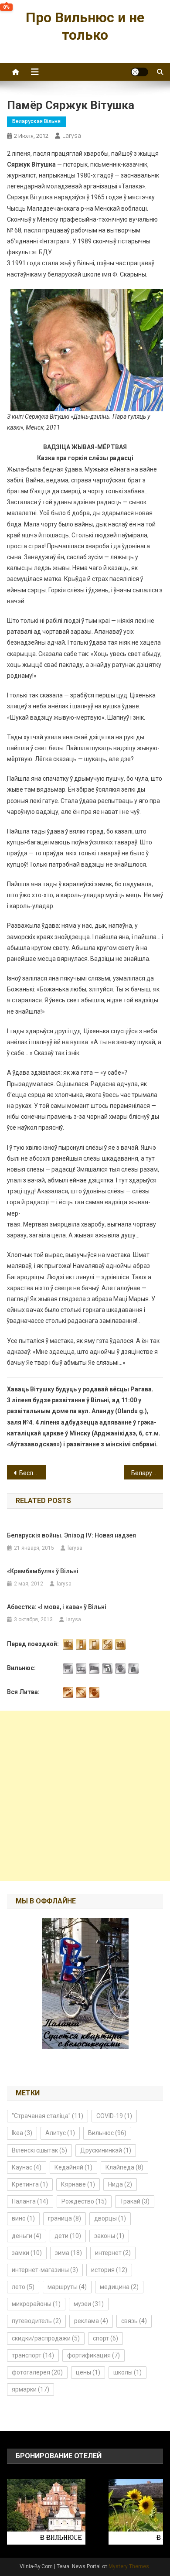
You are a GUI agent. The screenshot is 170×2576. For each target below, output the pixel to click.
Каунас (27, 2167)
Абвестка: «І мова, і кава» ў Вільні (57, 1607)
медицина (119, 2287)
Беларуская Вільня (36, 121)
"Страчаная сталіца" (48, 2116)
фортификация (93, 2355)
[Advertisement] (85, 1796)
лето (23, 2287)
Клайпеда (124, 2167)
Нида (120, 2184)
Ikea (22, 2133)
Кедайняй (73, 2167)
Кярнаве (78, 2184)
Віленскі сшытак (39, 2150)
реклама (91, 2321)
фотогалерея (37, 2372)
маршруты (67, 2287)
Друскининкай (106, 2150)
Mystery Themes (129, 2566)
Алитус (60, 2133)
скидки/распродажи (46, 2338)
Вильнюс (107, 2133)
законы (109, 2236)
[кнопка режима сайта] (139, 72)
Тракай (135, 2201)
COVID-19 (114, 2116)
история (109, 2270)
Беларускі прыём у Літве (147, 1473)
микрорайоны (36, 2304)
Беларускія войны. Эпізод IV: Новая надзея (71, 1535)
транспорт (33, 2355)
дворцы (110, 2218)
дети (68, 2236)
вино (23, 2218)
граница (65, 2218)
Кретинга (30, 2184)
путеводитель (36, 2321)
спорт (105, 2338)
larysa (72, 136)
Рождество (84, 2201)
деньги (27, 2236)
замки (27, 2253)
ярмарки (31, 2389)
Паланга (30, 2201)
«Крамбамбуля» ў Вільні (43, 1571)
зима (68, 2253)
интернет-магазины (45, 2270)
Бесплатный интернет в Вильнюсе (33, 1473)
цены (88, 2372)
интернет (113, 2253)
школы (127, 2372)
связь (134, 2321)
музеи (89, 2304)
